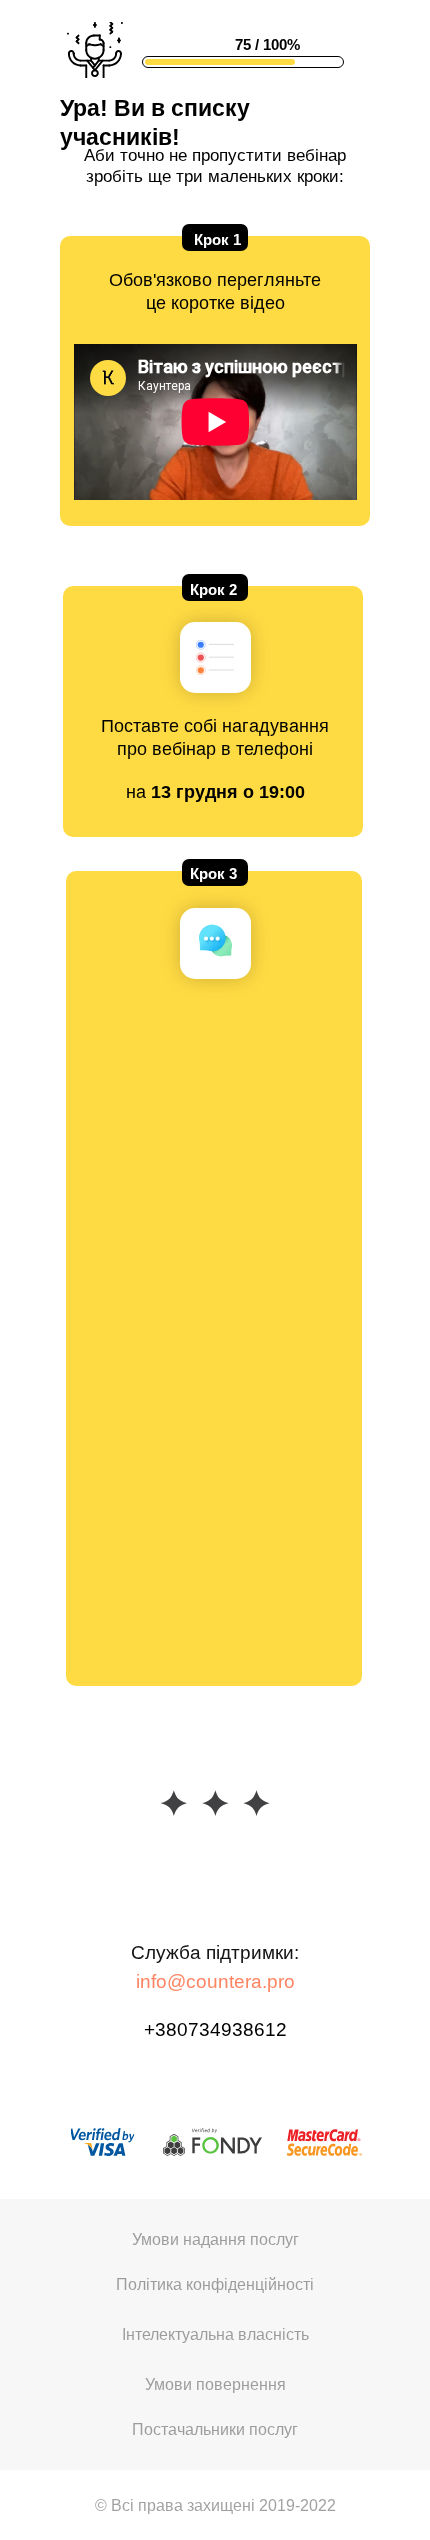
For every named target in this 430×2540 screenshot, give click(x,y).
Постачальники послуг (215, 2429)
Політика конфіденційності (215, 2284)
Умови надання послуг (215, 2239)
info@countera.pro (215, 1981)
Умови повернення (215, 2384)
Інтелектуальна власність (215, 2334)
